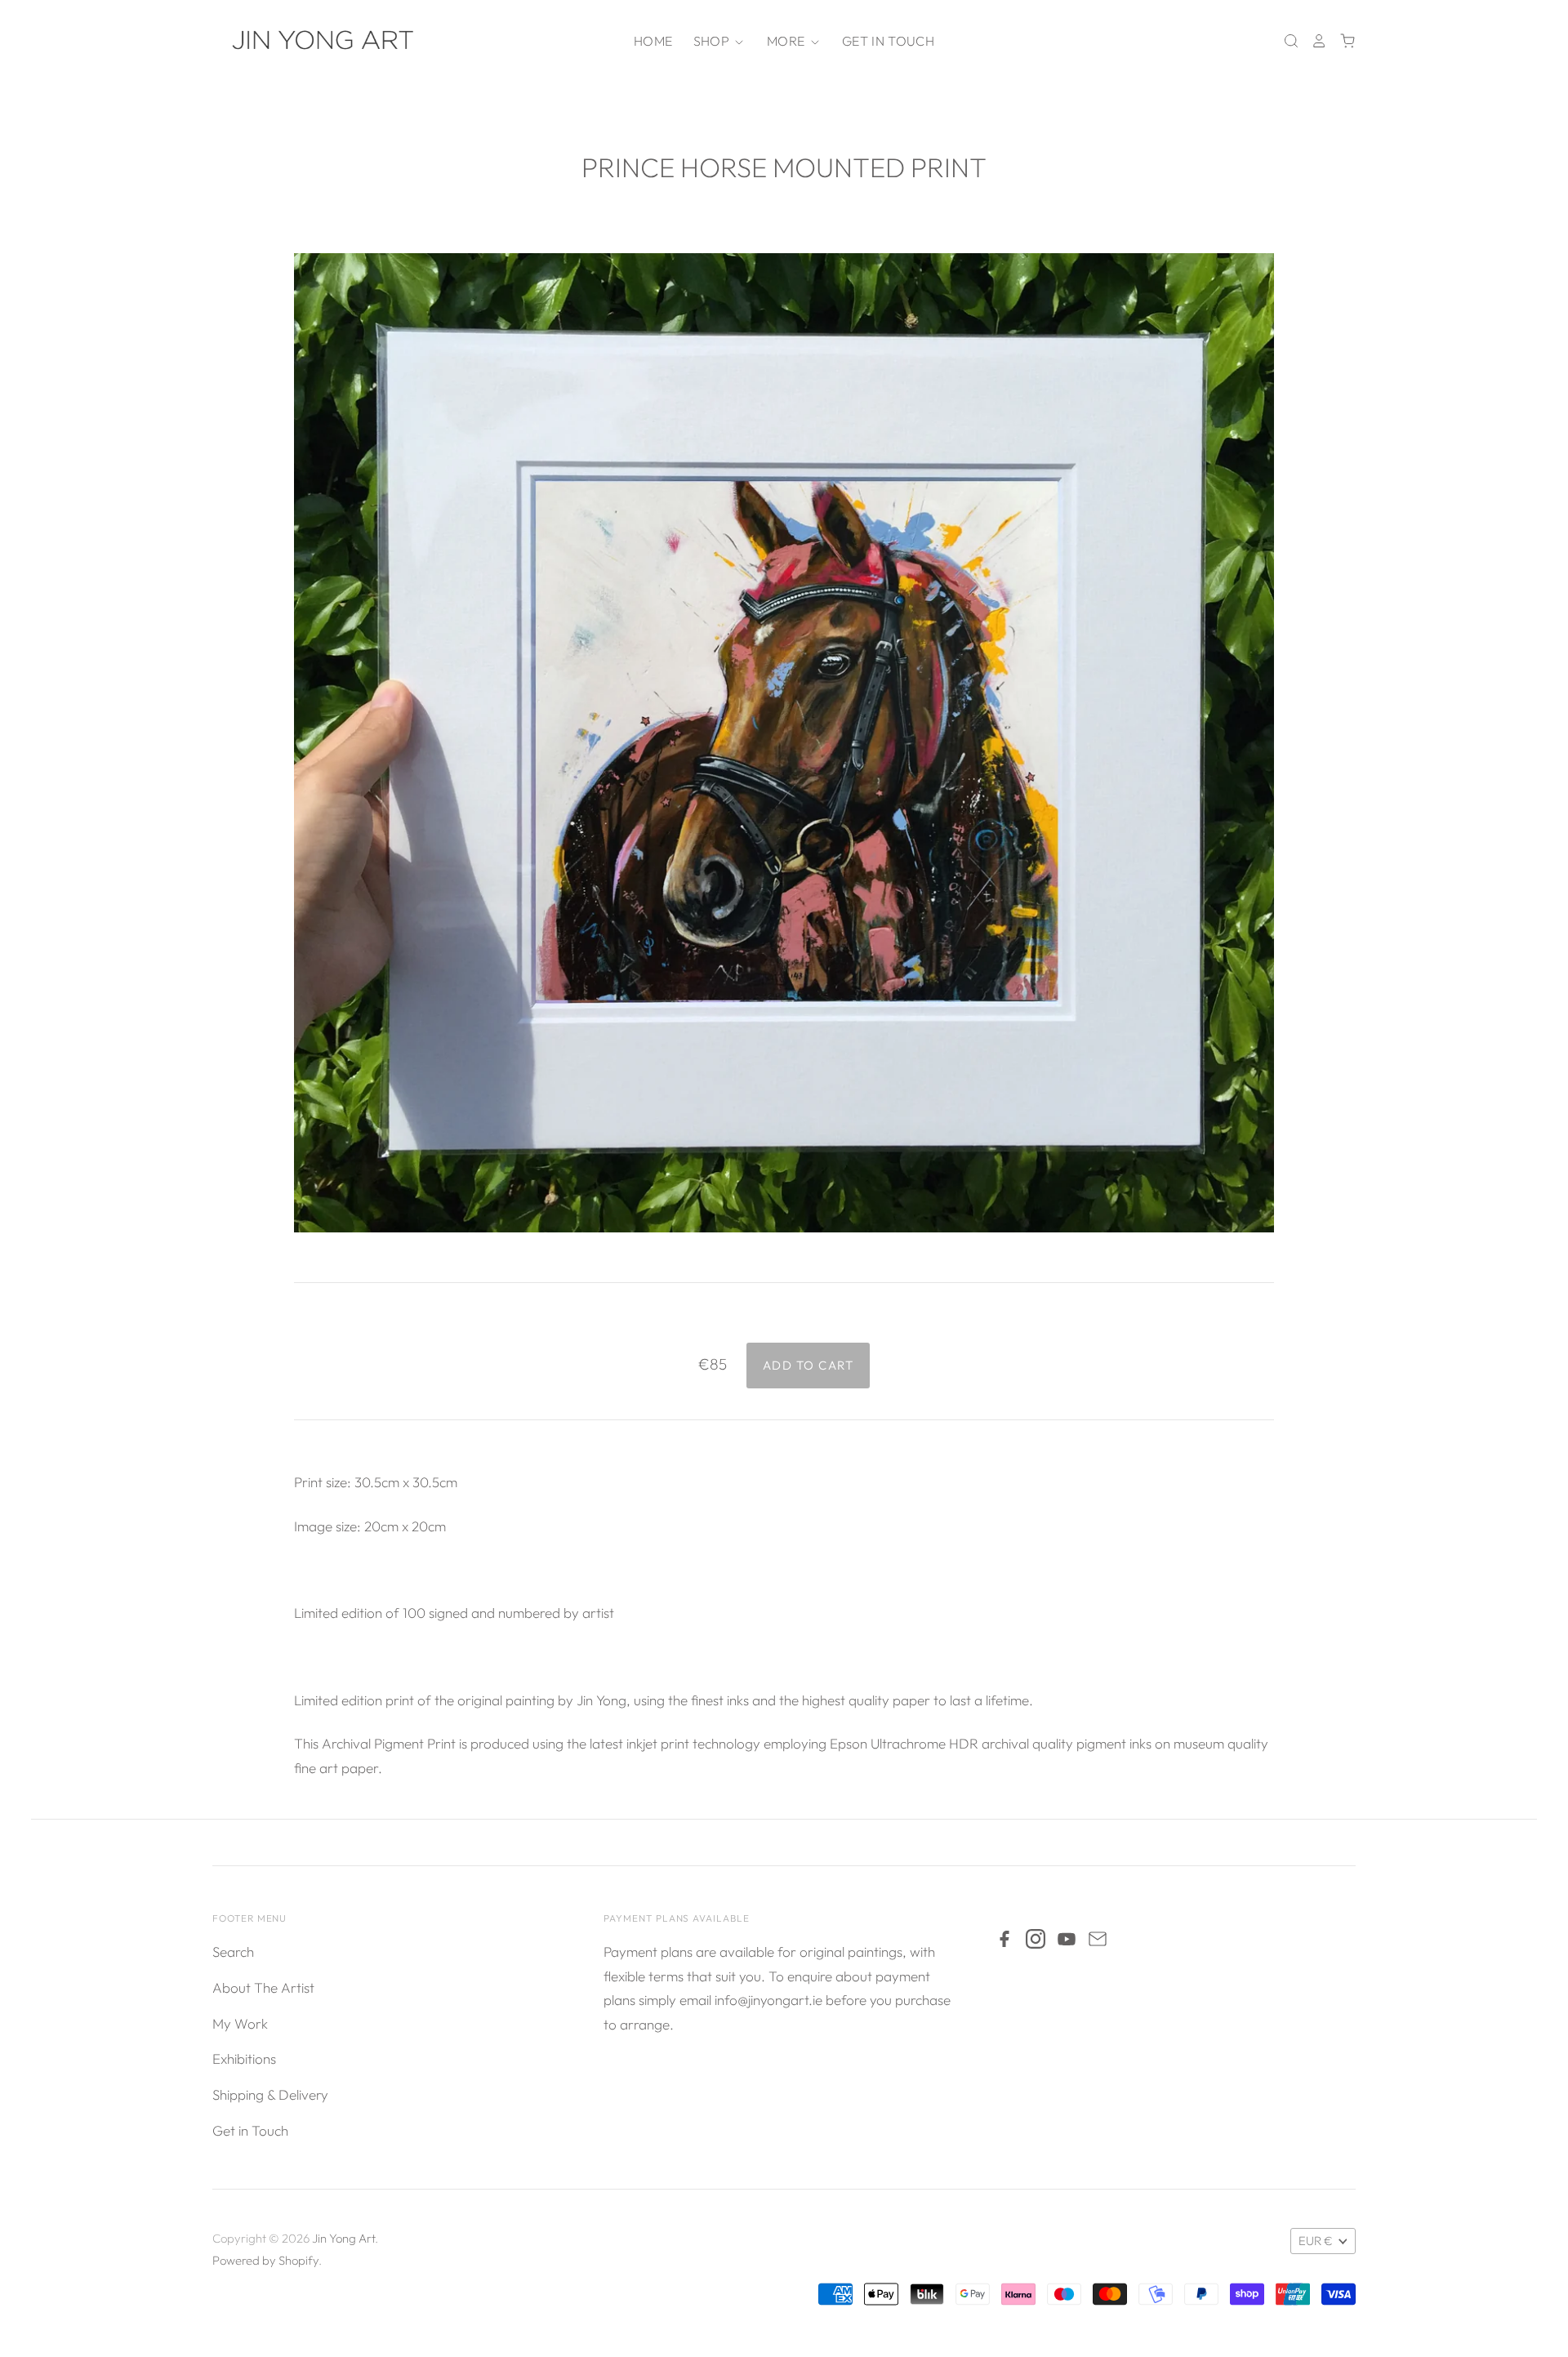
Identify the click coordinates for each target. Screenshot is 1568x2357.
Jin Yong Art (343, 2238)
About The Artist (263, 1987)
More (788, 41)
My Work (240, 2023)
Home (653, 41)
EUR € (1316, 2241)
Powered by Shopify (265, 2260)
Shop (713, 41)
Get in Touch (888, 41)
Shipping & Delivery (270, 2094)
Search (233, 1952)
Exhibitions (244, 2058)
